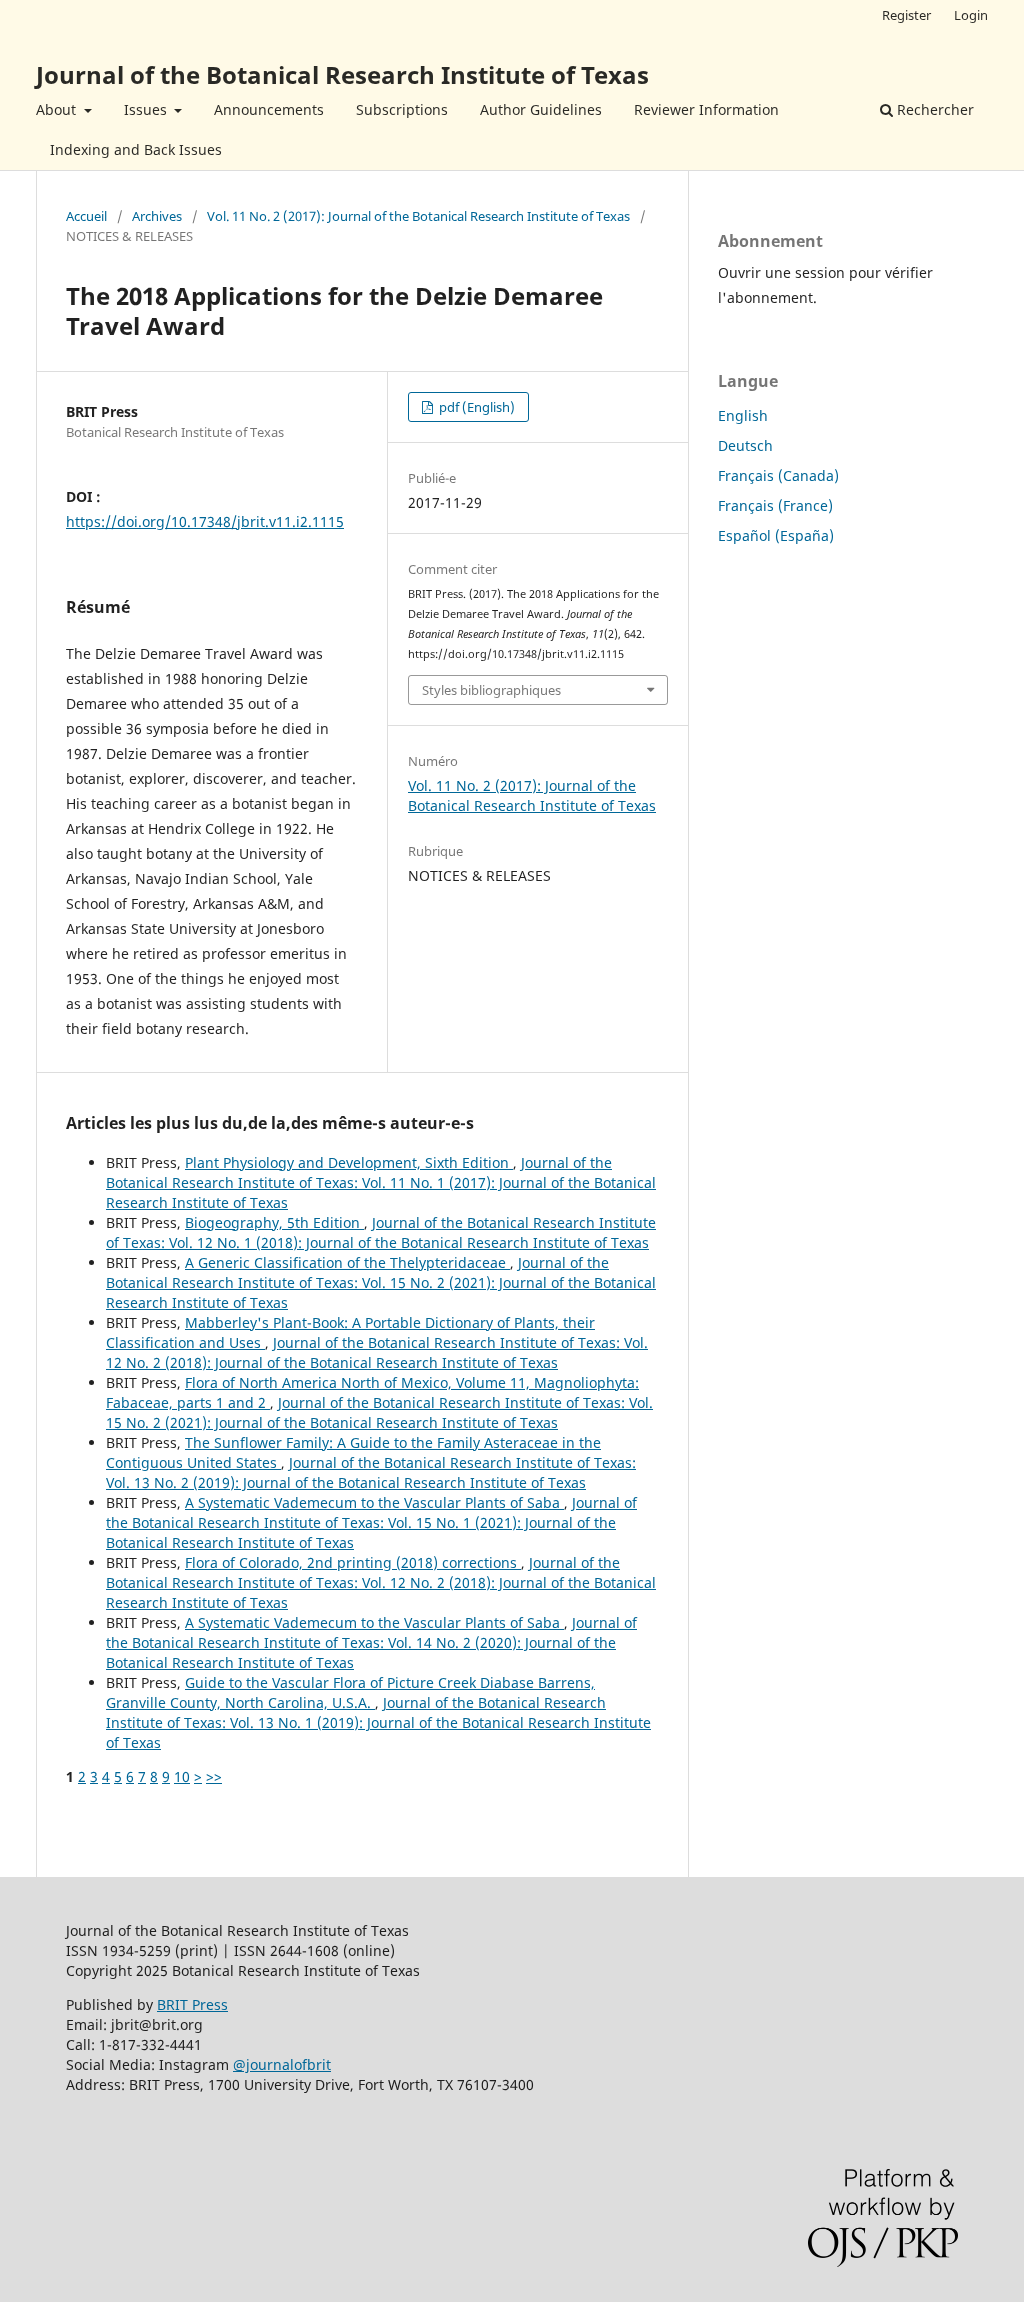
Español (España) (776, 535)
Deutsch (745, 445)
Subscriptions (402, 109)
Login (971, 15)
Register (906, 15)
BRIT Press (192, 2004)
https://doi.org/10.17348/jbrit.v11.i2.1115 (205, 521)
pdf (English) (475, 407)
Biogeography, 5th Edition (274, 1222)
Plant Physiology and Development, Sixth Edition (349, 1162)
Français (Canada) (778, 475)
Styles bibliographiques (491, 690)
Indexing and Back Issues (136, 149)
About (58, 109)
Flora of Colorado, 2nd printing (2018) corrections (353, 1562)
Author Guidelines (541, 109)
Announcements (269, 109)
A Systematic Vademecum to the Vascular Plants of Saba (374, 1502)
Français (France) (775, 505)
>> (214, 1776)
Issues (147, 109)
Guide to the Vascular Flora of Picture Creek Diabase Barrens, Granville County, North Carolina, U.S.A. (350, 1692)
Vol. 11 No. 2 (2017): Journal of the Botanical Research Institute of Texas (418, 216)
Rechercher (933, 109)
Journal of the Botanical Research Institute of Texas (342, 74)
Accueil (86, 216)
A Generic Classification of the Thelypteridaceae (347, 1262)
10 (182, 1776)
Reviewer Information (706, 109)
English (743, 415)
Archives (157, 216)
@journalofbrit (282, 2064)
